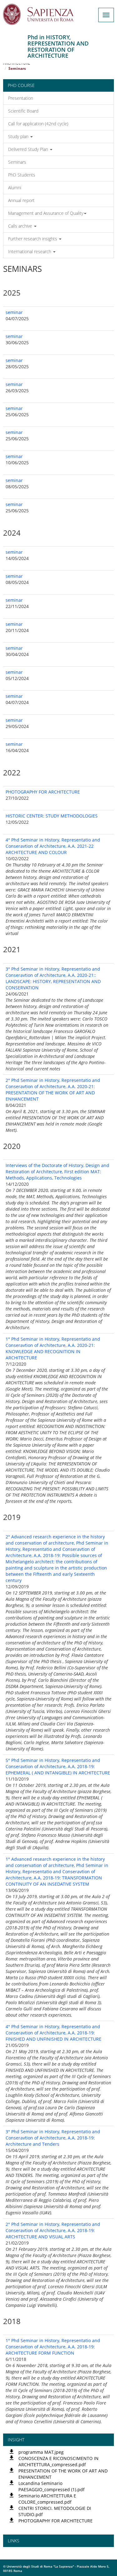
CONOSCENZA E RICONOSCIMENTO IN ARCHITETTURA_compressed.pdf (58, 2461)
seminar (14, 312)
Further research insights (33, 239)
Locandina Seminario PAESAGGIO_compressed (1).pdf (51, 2486)
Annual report (21, 200)
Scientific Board (23, 111)
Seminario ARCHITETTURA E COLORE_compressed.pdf (47, 2499)
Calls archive (21, 226)
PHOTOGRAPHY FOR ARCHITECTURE (43, 792)
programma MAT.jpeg (41, 2452)
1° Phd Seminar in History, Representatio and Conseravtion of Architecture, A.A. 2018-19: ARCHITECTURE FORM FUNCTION (53, 2347)
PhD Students (22, 175)
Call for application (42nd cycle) (38, 124)
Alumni (15, 188)
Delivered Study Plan (29, 149)
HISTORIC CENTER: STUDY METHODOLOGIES (52, 816)
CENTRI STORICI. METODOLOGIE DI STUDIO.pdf (55, 2511)
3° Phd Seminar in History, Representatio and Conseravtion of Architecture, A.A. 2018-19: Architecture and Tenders (53, 2138)
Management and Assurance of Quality (46, 213)
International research (30, 251)
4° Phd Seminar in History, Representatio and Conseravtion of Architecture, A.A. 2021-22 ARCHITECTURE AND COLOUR (53, 846)
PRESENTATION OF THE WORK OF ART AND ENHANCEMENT (63, 2474)
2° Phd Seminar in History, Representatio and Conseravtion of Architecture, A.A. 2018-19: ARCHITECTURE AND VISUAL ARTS (53, 2230)
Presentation (21, 98)
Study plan (19, 136)
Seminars (17, 162)
